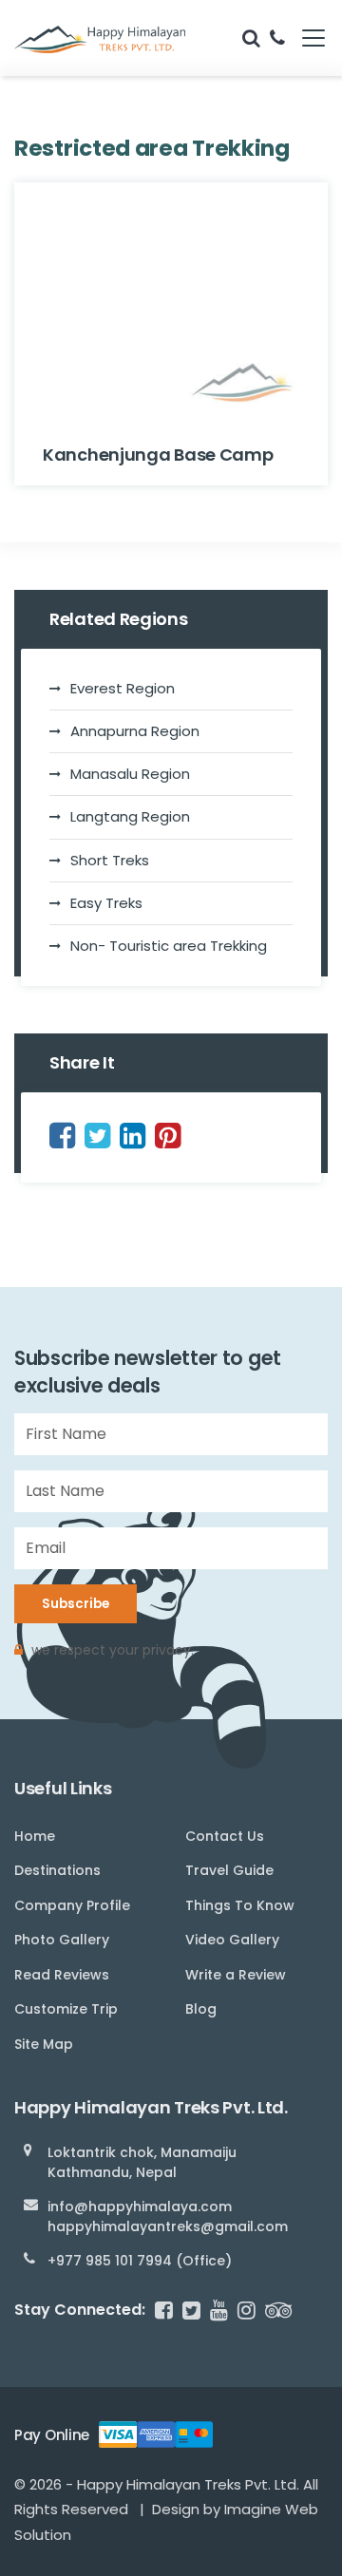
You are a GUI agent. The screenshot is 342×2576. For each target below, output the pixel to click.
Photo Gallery (62, 1940)
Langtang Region (130, 816)
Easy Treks (106, 903)
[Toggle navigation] (306, 38)
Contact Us (225, 1836)
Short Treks (110, 860)
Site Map (44, 2044)
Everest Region (123, 688)
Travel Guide (229, 1870)
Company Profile (72, 1905)
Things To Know (240, 1905)
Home (35, 1836)
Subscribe (76, 1604)
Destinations (57, 1870)
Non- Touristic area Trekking (169, 946)
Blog (201, 2009)
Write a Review (236, 1975)
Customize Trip (66, 2009)
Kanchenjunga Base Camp (158, 455)
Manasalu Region (130, 774)
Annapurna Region (135, 731)
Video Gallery (232, 1940)
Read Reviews (62, 1975)
